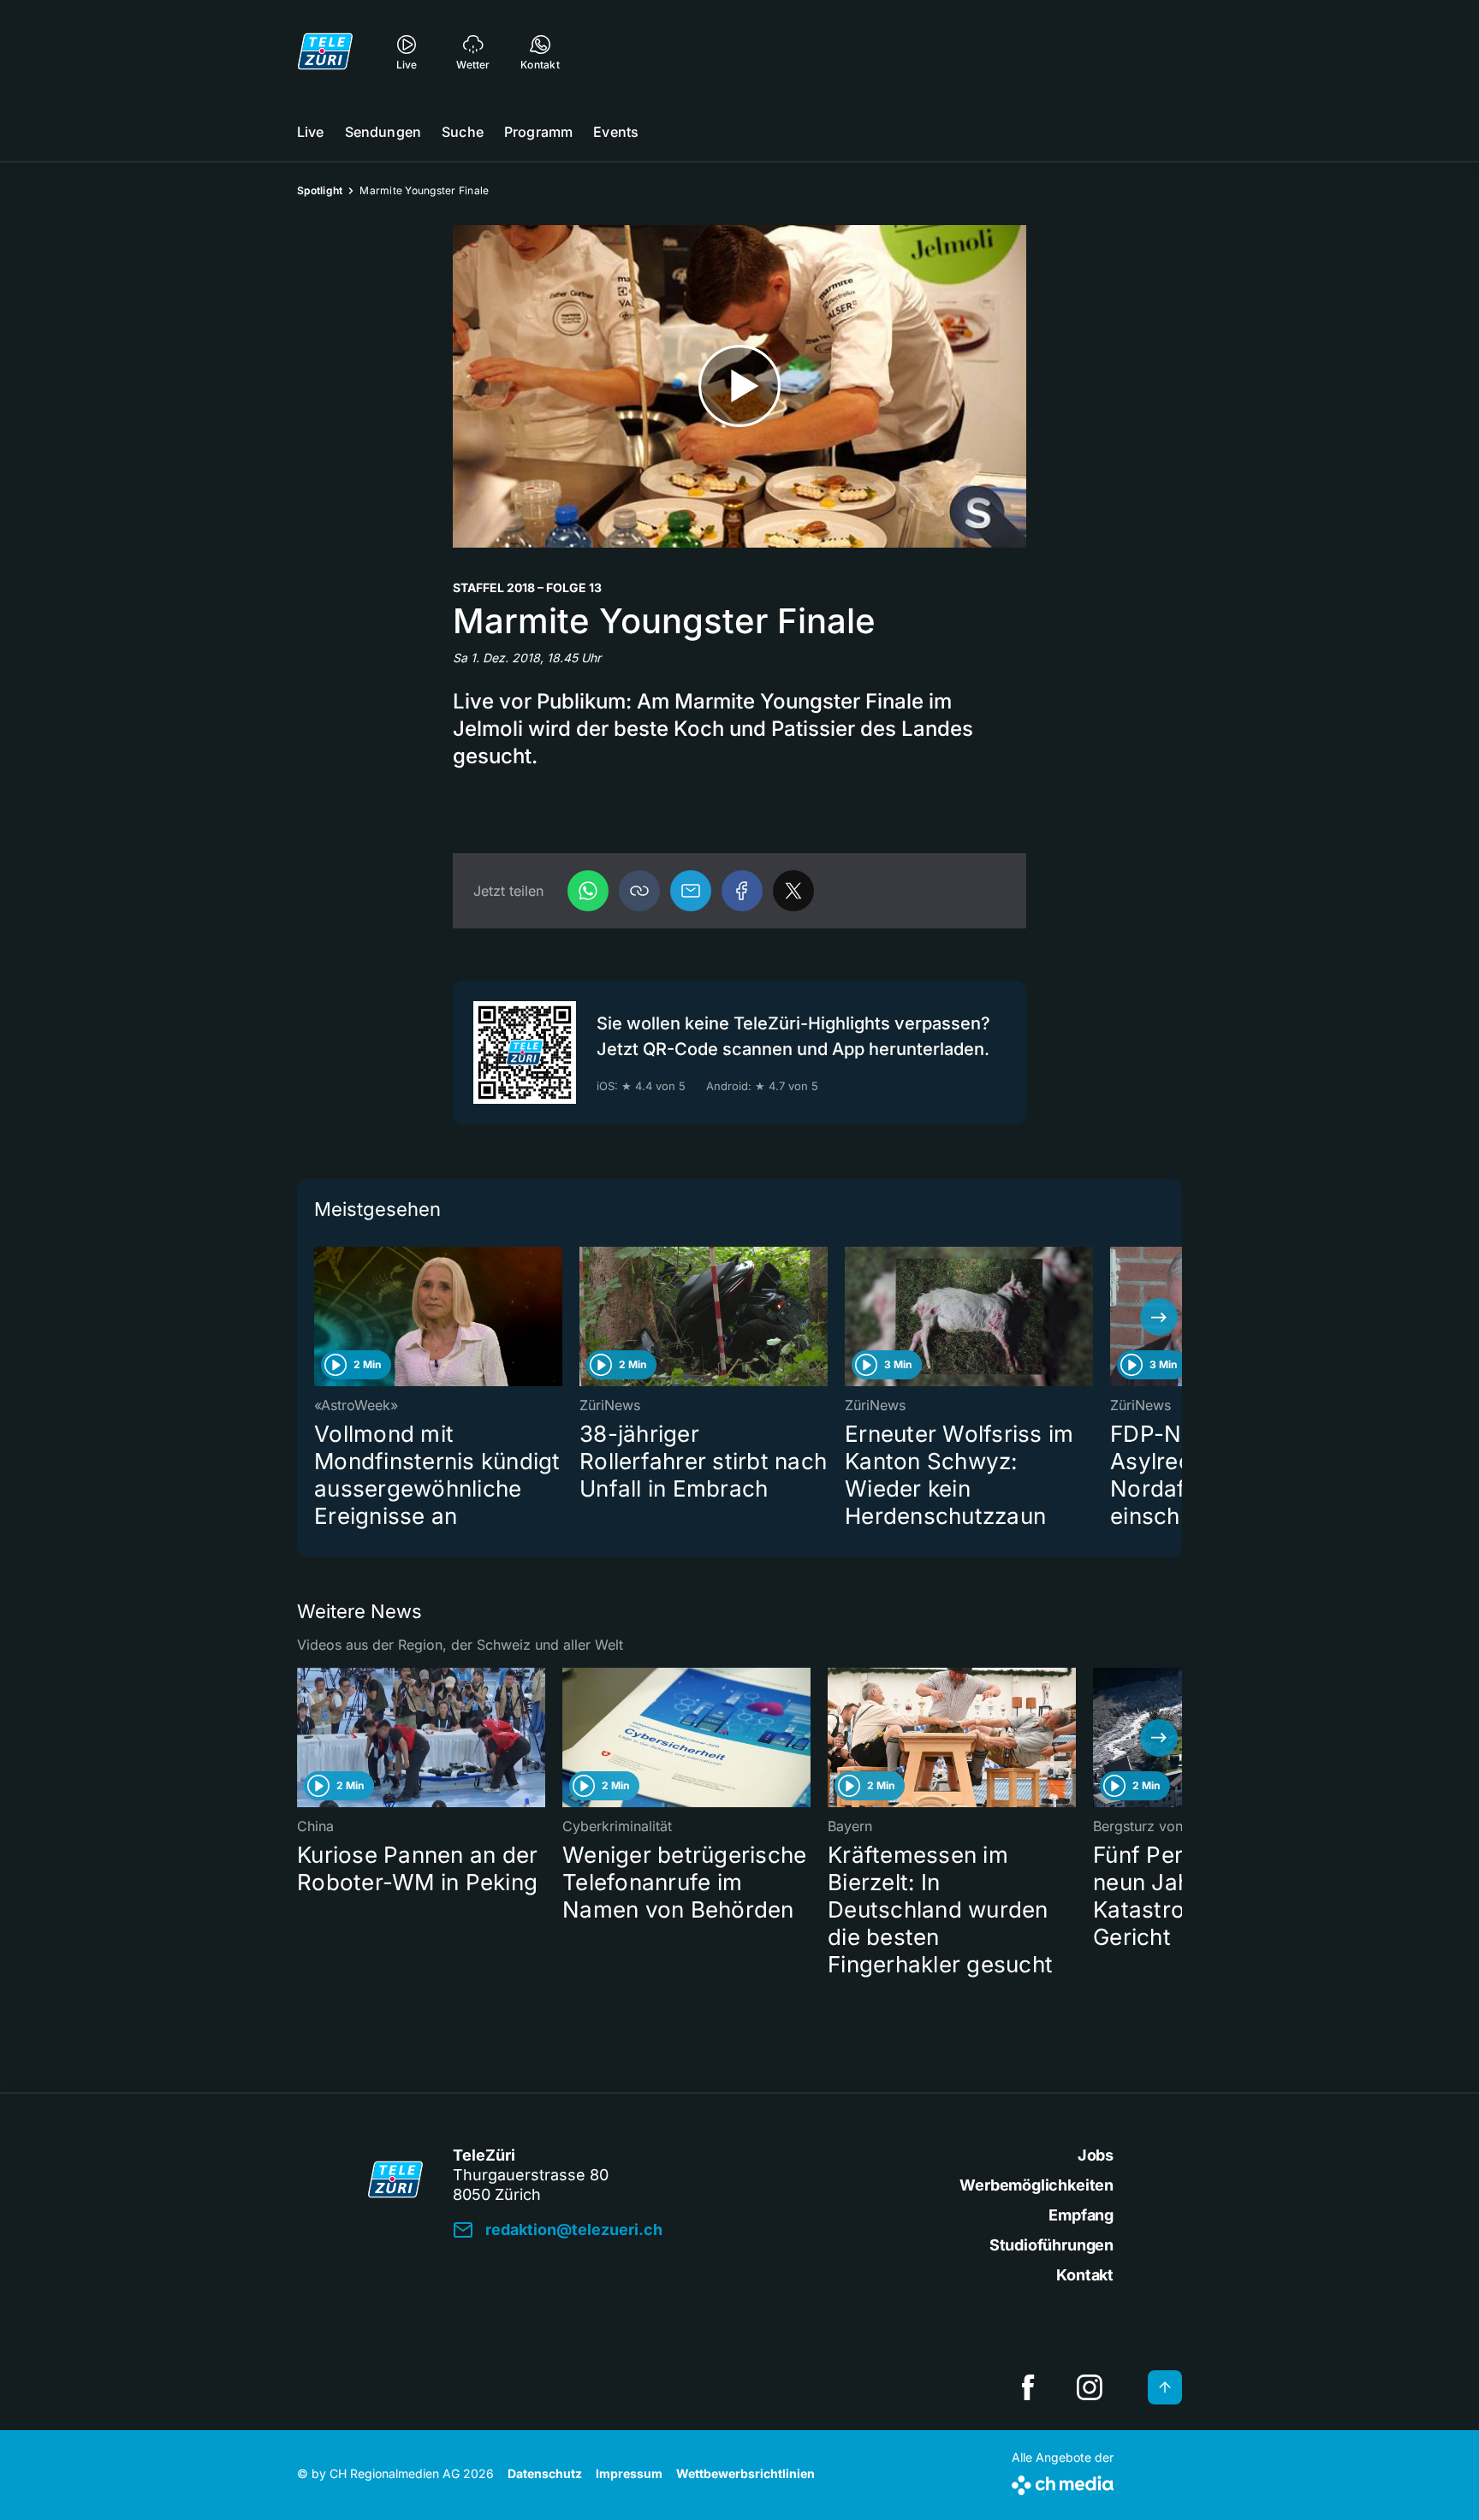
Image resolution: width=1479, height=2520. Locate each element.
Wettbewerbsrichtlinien (745, 2473)
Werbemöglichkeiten (1036, 2185)
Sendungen (383, 132)
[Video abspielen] (739, 386)
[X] (793, 891)
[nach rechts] (1159, 1317)
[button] (639, 891)
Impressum (629, 2473)
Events (616, 132)
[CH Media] (1063, 2482)
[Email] (691, 891)
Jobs (1096, 2155)
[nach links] (320, 1317)
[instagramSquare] (1090, 2387)
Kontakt (1085, 2275)
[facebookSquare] (1028, 2387)
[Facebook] (742, 891)
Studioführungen (1051, 2245)
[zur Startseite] (325, 51)
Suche (463, 132)
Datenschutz (545, 2473)
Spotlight (320, 190)
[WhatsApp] (588, 891)
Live (311, 132)
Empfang (1081, 2215)
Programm (538, 132)
